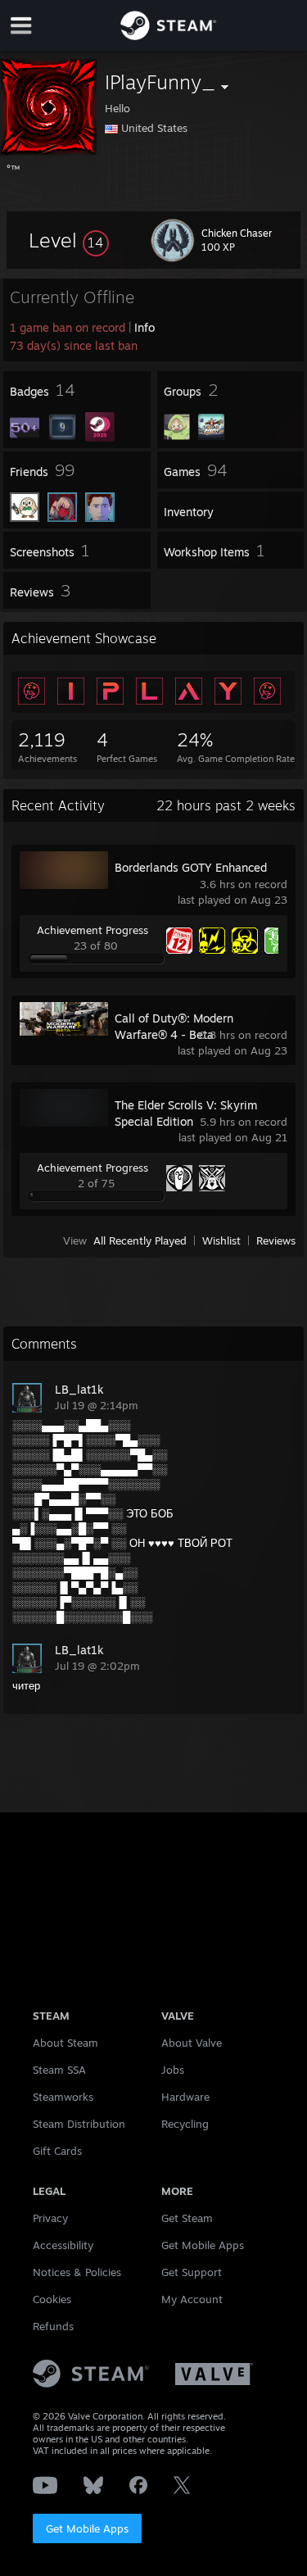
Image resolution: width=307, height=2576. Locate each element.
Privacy (50, 2218)
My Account (192, 2299)
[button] (69, 240)
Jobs (173, 2070)
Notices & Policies (77, 2272)
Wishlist (221, 1240)
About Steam (65, 2043)
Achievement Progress (93, 930)
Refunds (53, 2326)
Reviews (276, 1240)
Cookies (52, 2299)
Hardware (185, 2097)
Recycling (185, 2124)
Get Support (192, 2272)
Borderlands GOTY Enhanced (191, 867)
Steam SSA (59, 2070)
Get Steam (187, 2218)
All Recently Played (140, 1240)
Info (144, 327)
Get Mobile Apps (87, 2528)
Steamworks (63, 2097)
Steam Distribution (79, 2124)
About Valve (192, 2043)
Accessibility (63, 2245)
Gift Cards (57, 2151)
